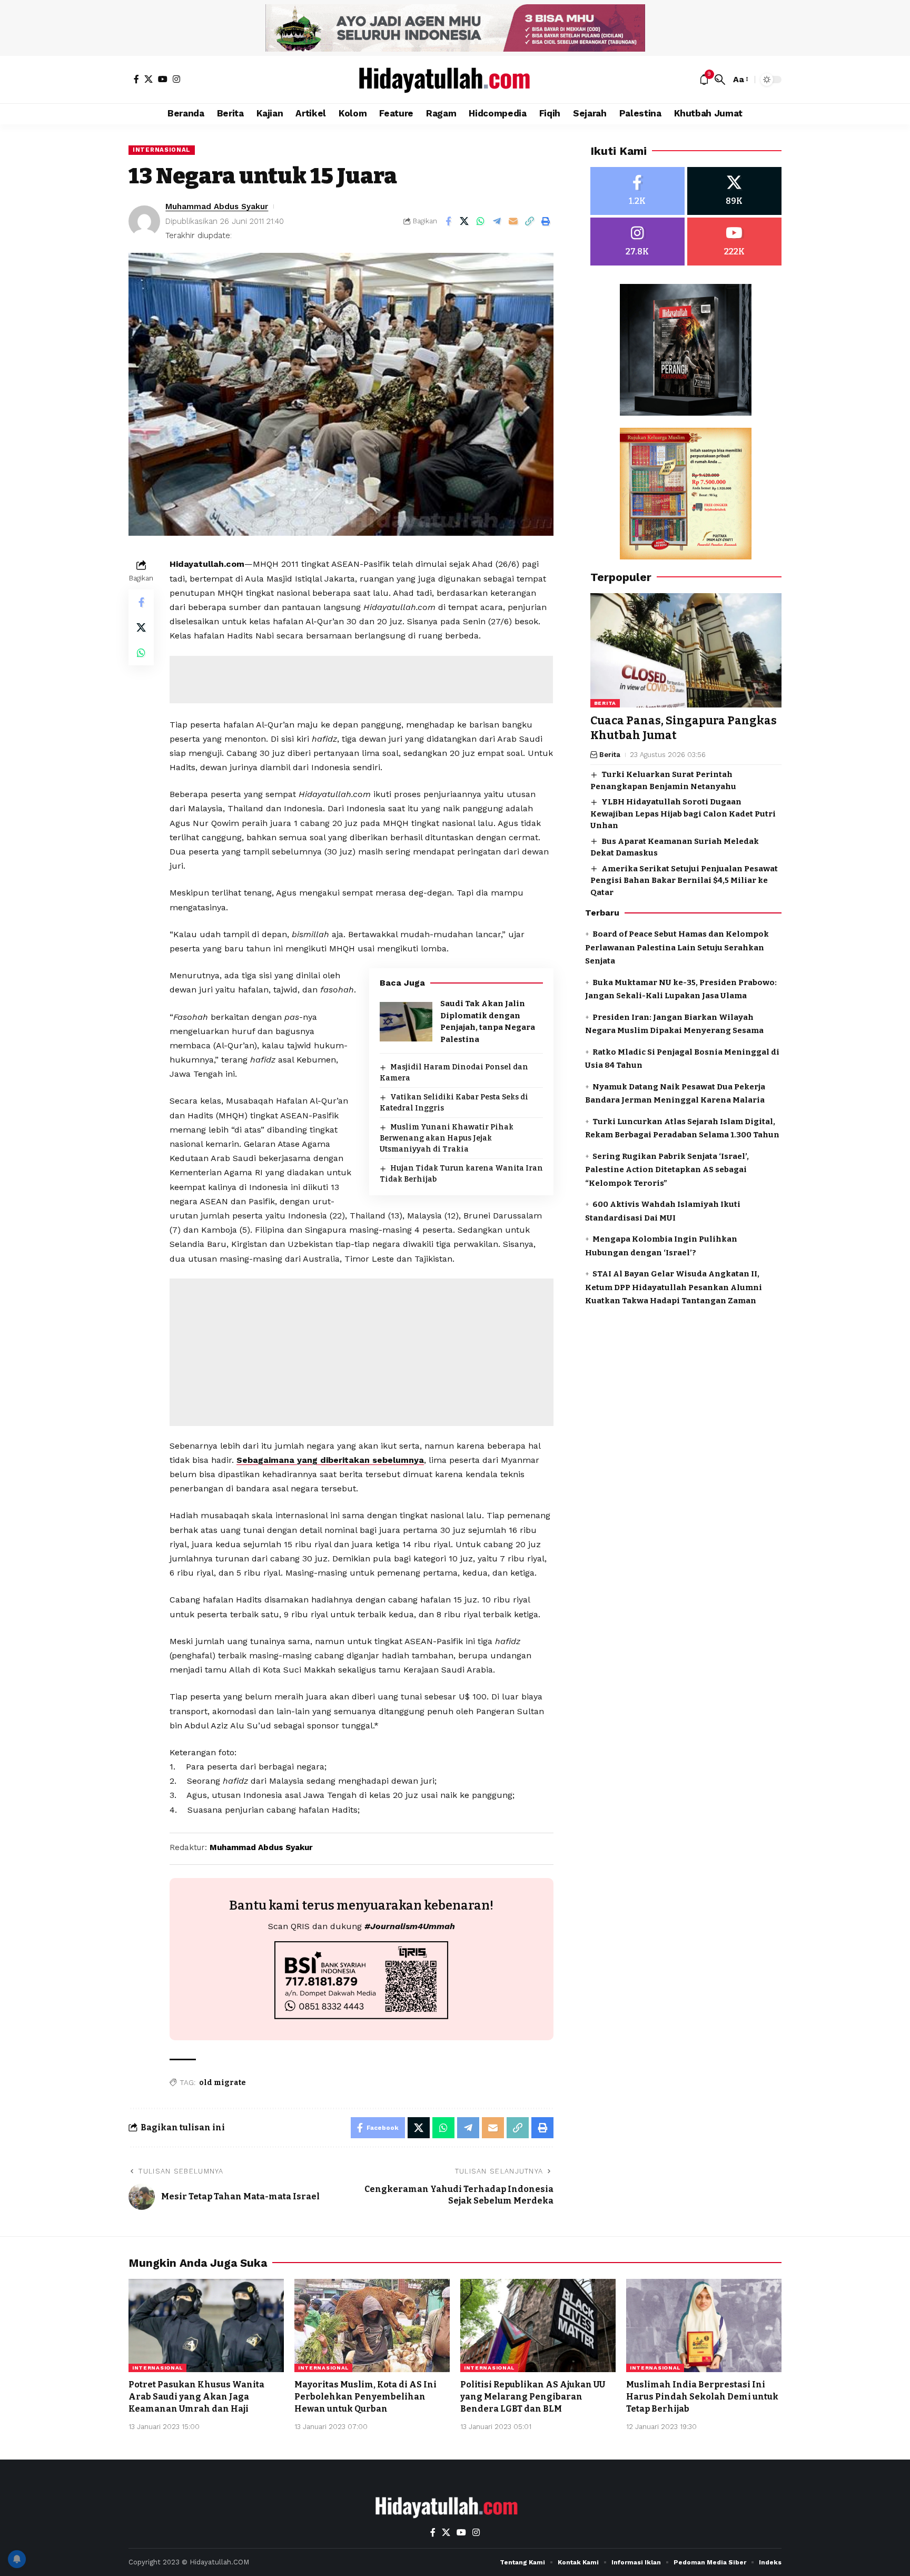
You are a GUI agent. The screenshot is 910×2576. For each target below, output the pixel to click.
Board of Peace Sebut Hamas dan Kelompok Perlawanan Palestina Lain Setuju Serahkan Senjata (677, 947)
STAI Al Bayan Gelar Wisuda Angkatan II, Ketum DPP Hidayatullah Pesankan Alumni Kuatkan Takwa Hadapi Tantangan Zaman (674, 1287)
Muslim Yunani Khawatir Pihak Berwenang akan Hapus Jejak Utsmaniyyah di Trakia (447, 1138)
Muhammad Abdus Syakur (217, 207)
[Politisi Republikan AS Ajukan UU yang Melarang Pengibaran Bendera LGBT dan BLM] (538, 2326)
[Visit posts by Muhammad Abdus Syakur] (144, 221)
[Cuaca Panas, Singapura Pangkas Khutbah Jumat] (686, 651)
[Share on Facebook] (448, 221)
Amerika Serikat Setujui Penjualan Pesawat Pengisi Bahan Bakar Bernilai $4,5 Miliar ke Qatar (684, 881)
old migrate (222, 2083)
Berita (605, 704)
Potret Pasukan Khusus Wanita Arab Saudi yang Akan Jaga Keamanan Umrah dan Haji (196, 2397)
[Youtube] (734, 242)
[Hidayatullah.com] (455, 80)
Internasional (162, 150)
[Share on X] (464, 221)
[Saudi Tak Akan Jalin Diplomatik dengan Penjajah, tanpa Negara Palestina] (406, 1022)
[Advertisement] (361, 680)
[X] (149, 79)
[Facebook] (136, 79)
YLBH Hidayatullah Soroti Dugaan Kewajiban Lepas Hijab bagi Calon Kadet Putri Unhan (683, 814)
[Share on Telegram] (497, 221)
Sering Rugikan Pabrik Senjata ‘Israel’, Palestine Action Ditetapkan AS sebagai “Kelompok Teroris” (667, 1170)
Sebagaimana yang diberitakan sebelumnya (330, 1460)
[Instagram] (176, 79)
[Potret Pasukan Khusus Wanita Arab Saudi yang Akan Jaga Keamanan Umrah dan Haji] (206, 2326)
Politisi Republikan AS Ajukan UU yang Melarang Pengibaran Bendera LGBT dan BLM (533, 2397)
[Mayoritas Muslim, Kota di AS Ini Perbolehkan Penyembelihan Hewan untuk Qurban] (372, 2326)
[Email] (513, 221)
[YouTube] (163, 79)
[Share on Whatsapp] (481, 221)
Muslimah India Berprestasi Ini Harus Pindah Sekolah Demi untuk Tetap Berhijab (702, 2397)
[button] (720, 80)
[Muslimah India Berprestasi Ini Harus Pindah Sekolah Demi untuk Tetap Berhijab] (704, 2326)
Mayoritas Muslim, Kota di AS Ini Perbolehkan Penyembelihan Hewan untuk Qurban (365, 2397)
